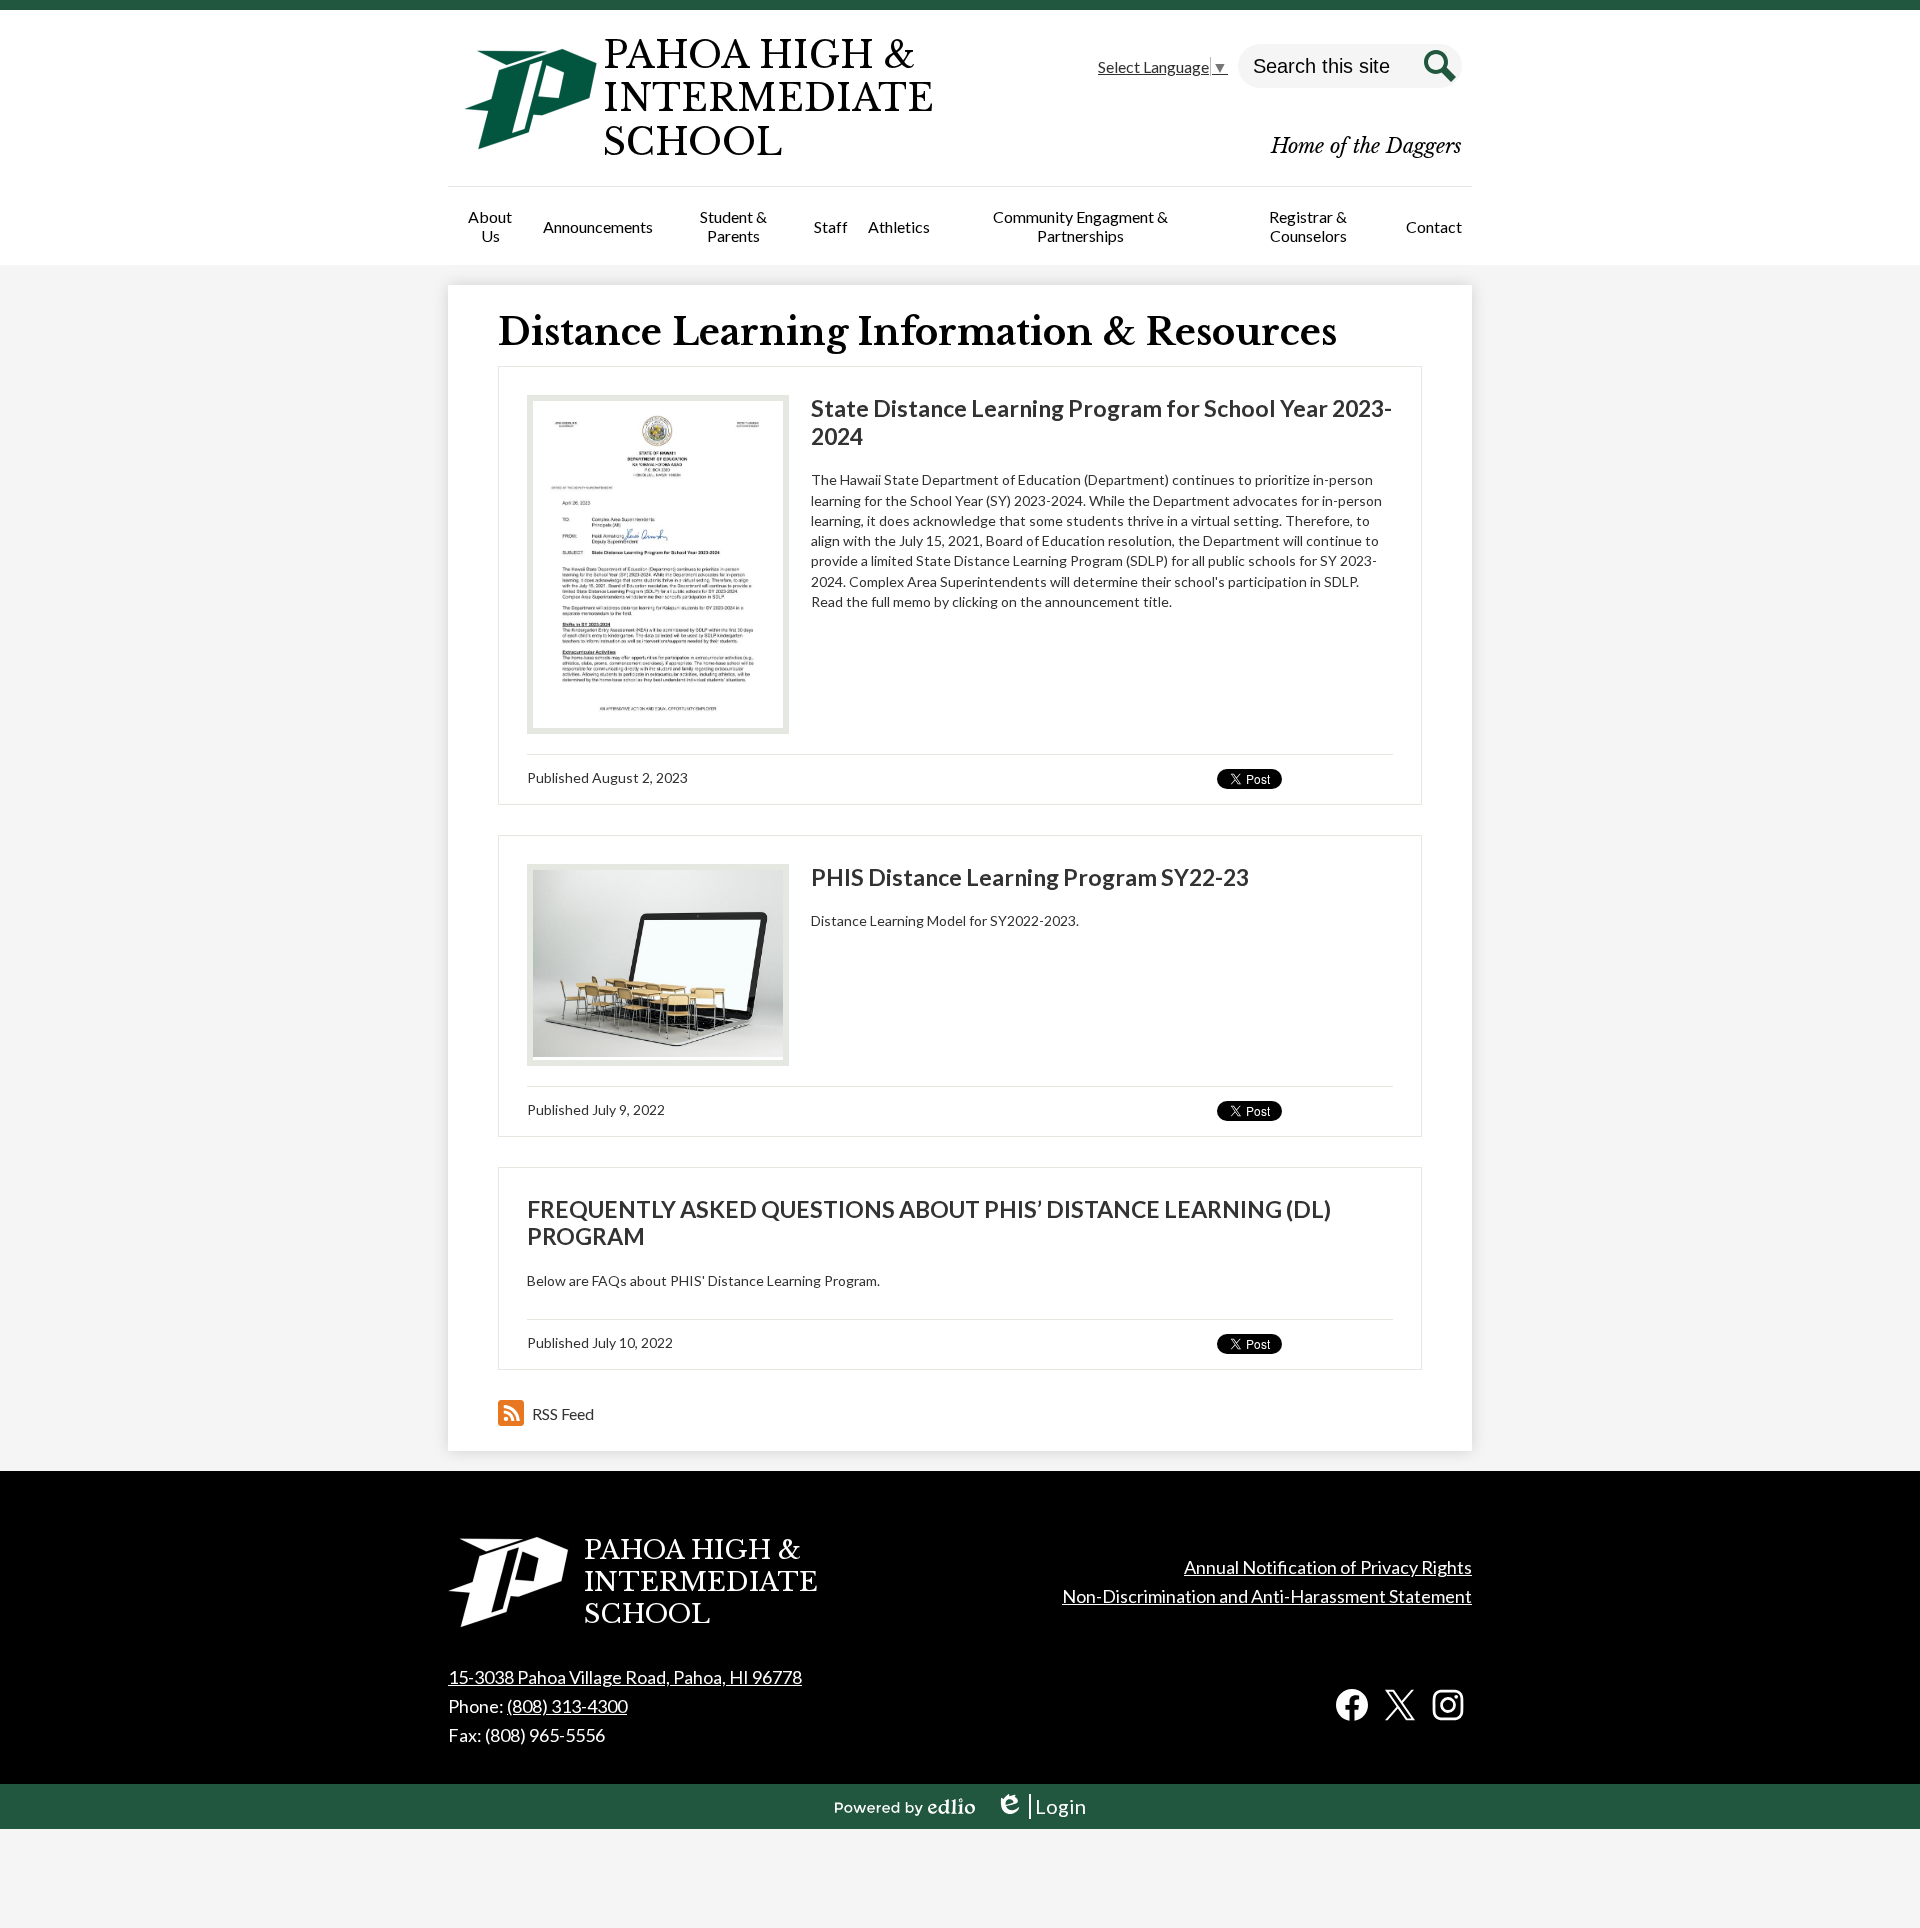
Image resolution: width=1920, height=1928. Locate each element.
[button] (490, 226)
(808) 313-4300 (567, 1706)
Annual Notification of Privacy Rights (1328, 1567)
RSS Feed (563, 1413)
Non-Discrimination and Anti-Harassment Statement (1267, 1596)
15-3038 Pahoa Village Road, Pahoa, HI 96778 (625, 1677)
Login (1040, 1806)
